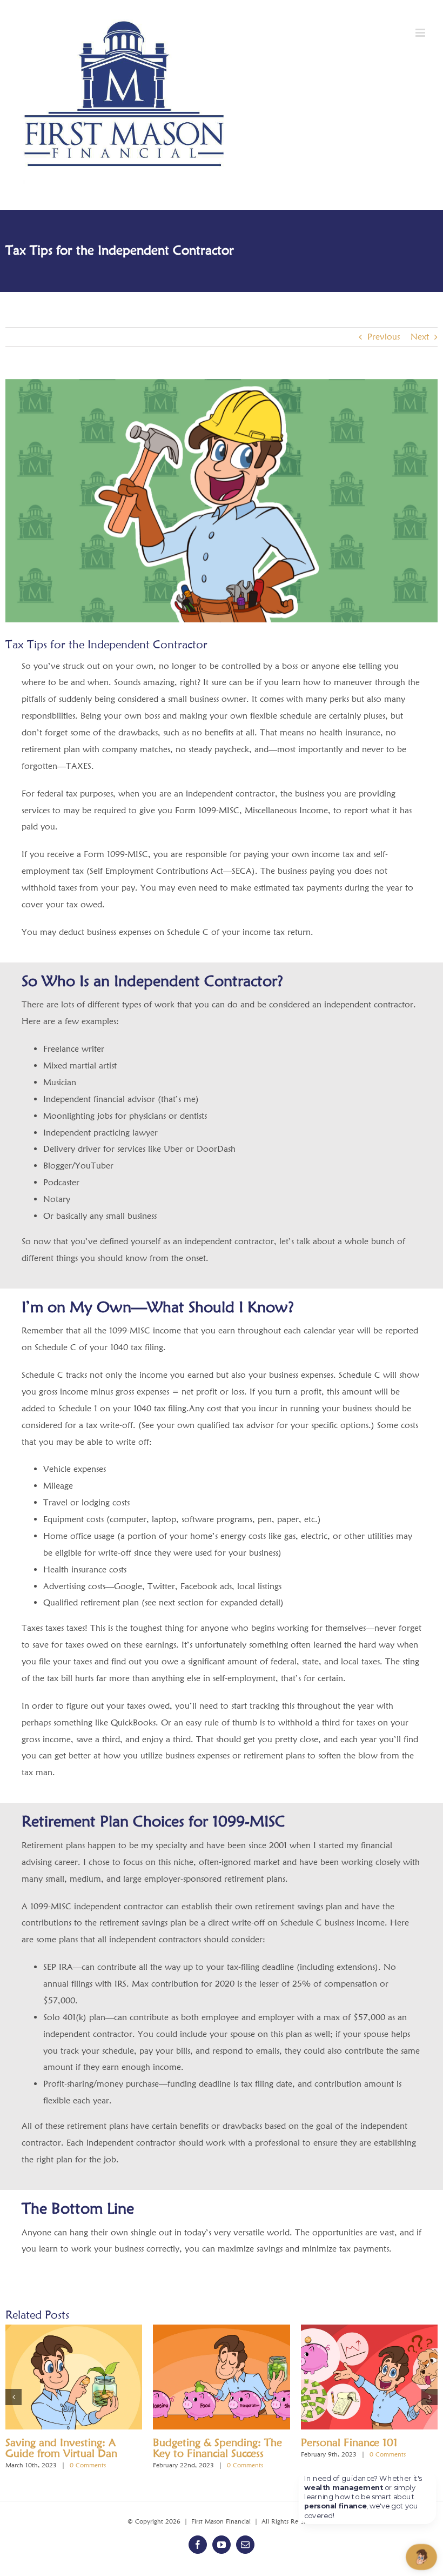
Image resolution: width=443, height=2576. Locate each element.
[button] (14, 2397)
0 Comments (88, 2465)
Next (420, 337)
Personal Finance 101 (349, 2442)
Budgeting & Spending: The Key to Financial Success (217, 2448)
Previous (384, 337)
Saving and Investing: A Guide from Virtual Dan (61, 2448)
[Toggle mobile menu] (421, 33)
